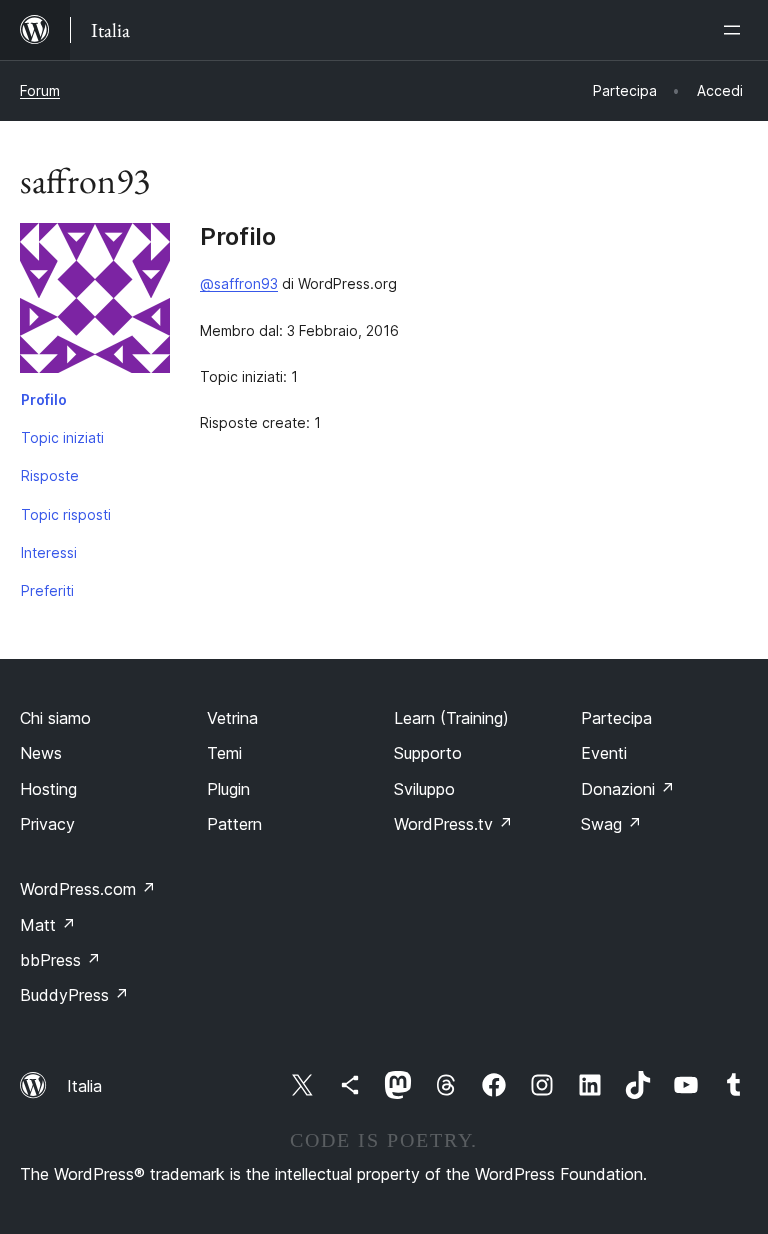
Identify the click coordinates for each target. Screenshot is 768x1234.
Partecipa (616, 718)
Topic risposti (66, 514)
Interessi (49, 552)
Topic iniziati (62, 437)
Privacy (47, 824)
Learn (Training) (451, 718)
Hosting (48, 789)
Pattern (234, 824)
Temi (224, 753)
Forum (40, 90)
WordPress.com (88, 889)
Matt (48, 925)
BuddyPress (74, 995)
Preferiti (47, 590)
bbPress (60, 960)
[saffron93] (95, 302)
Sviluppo (424, 789)
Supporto (428, 753)
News (41, 753)
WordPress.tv (453, 824)
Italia (84, 1086)
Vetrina (232, 718)
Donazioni (628, 789)
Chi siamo (55, 718)
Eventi (604, 753)
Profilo (44, 399)
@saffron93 (239, 283)
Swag (611, 824)
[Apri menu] (736, 30)
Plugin (228, 789)
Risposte (50, 475)
